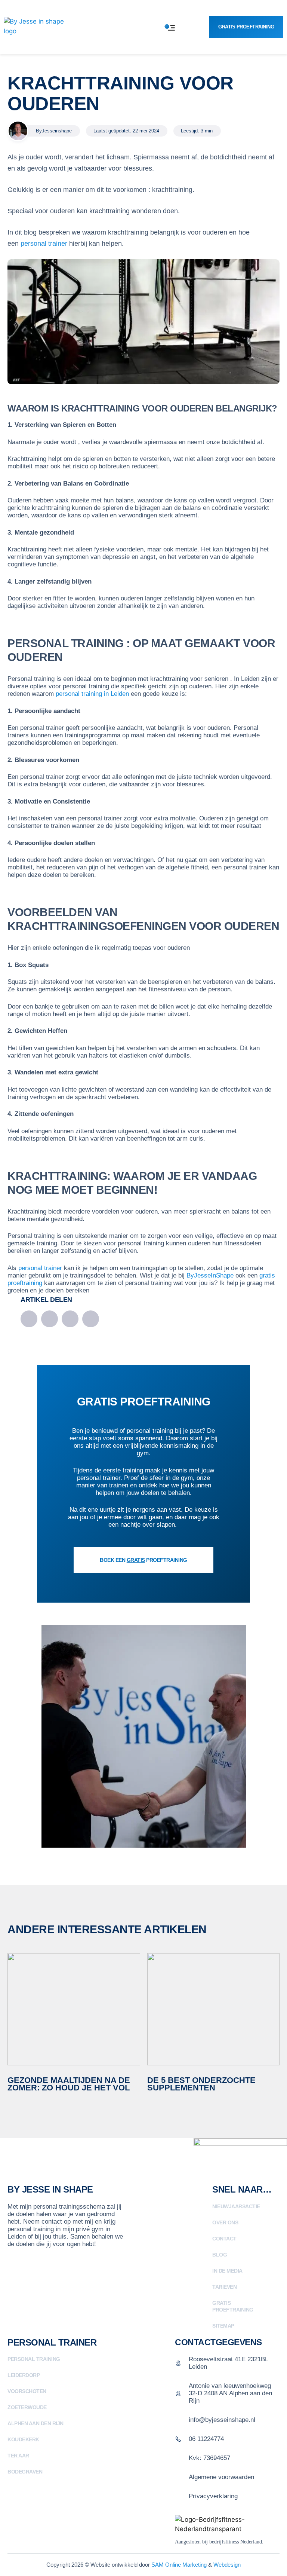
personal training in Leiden (92, 694)
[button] (29, 1319)
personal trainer (44, 244)
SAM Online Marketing (179, 2565)
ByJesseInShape (210, 1275)
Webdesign (227, 2565)
